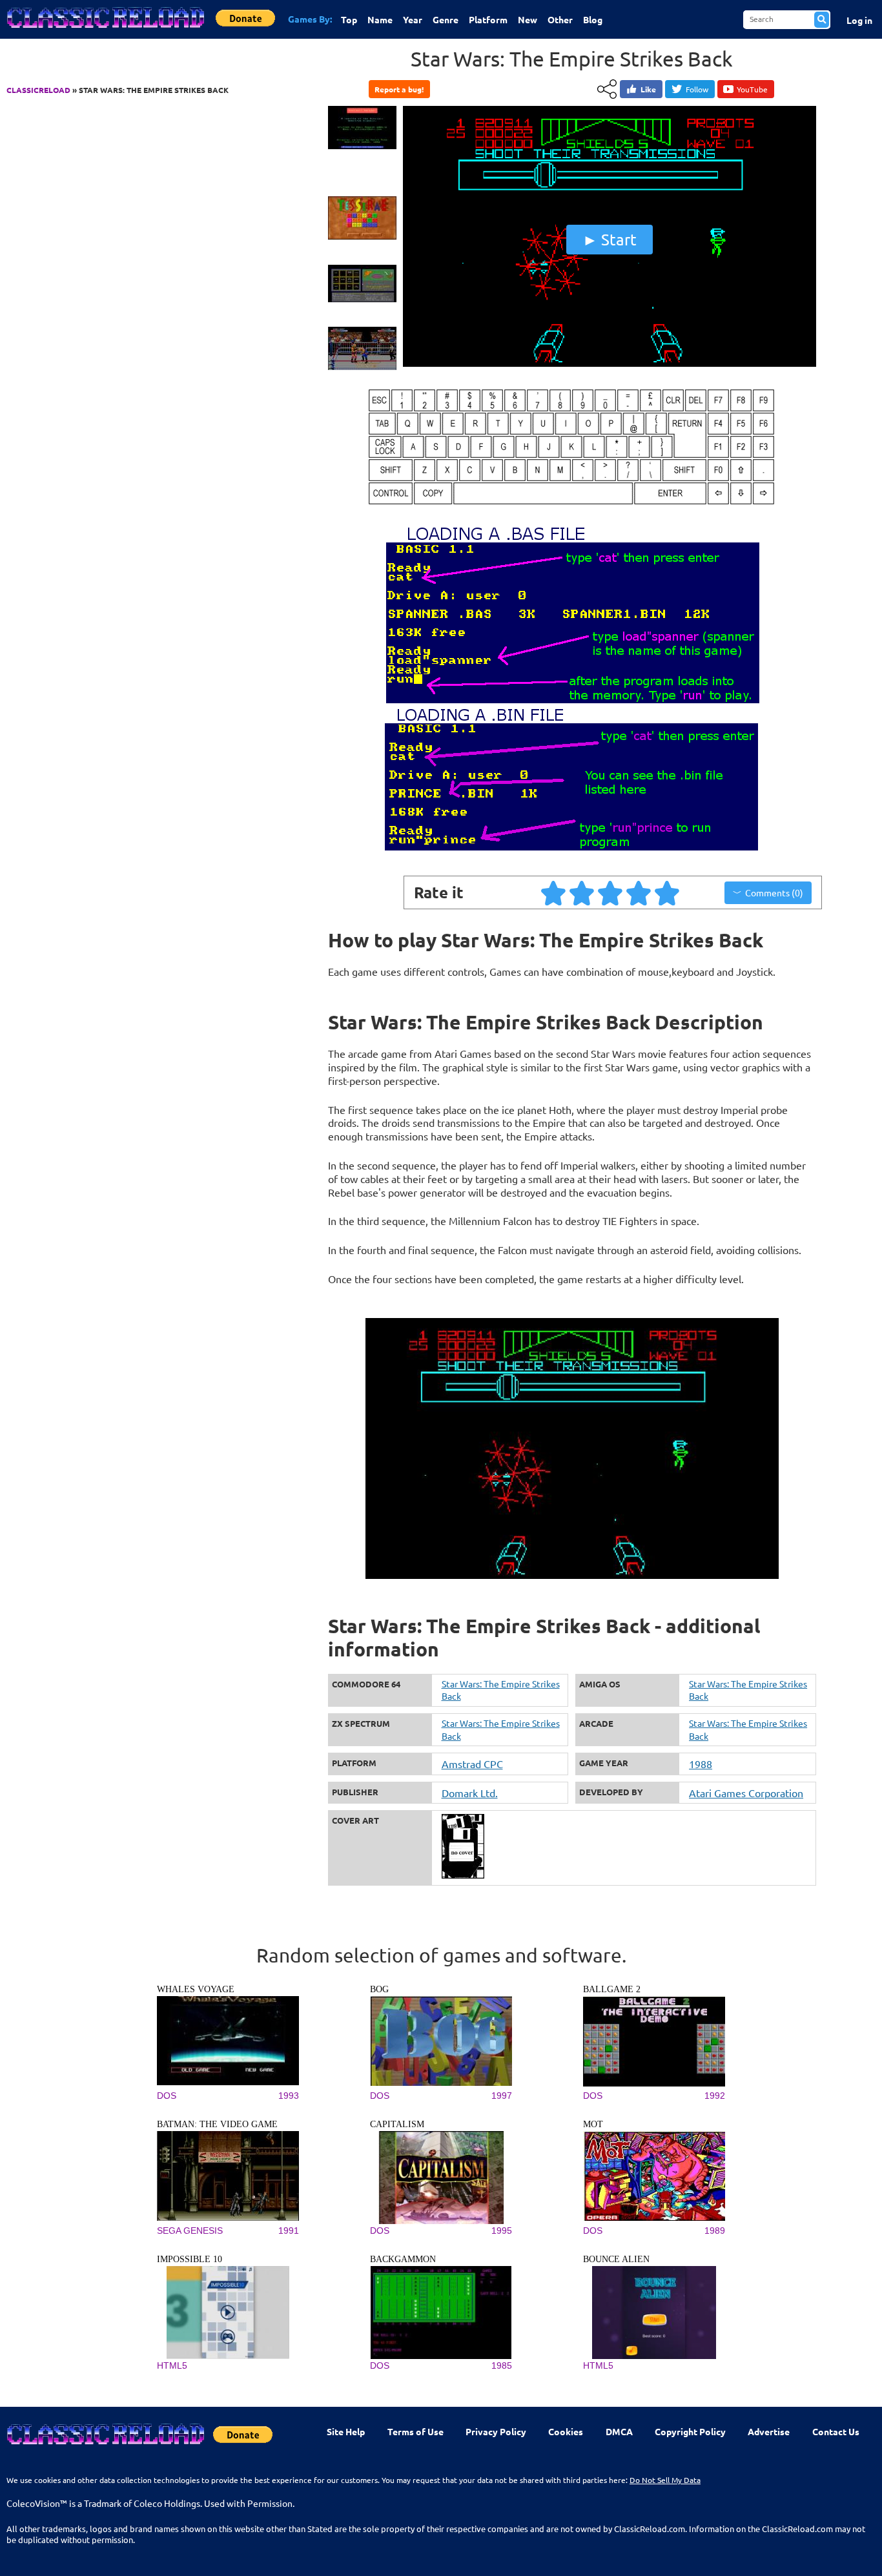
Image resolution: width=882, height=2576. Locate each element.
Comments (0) (774, 892)
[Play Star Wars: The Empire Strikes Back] (610, 364)
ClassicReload (38, 90)
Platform (488, 19)
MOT (593, 2124)
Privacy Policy (496, 2431)
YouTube (752, 89)
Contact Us (836, 2431)
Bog (379, 1989)
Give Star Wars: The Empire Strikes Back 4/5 (639, 892)
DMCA (619, 2431)
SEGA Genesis (190, 2231)
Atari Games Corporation (746, 1793)
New (528, 19)
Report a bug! (399, 89)
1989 (715, 2231)
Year (413, 19)
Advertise (769, 2431)
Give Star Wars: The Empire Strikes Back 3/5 (611, 892)
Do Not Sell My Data (665, 2480)
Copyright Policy (690, 2431)
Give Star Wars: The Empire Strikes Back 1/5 (554, 892)
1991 (289, 2231)
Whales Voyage (196, 1989)
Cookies (566, 2431)
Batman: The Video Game (217, 2124)
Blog (593, 19)
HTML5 (172, 2365)
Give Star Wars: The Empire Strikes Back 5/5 (668, 892)
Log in (859, 20)
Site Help (346, 2431)
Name (380, 19)
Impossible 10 (190, 2259)
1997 (502, 2096)
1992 (715, 2096)
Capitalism (397, 2124)
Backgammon (403, 2259)
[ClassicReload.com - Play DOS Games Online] (105, 30)
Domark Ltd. (470, 1793)
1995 (502, 2231)
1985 (502, 2365)
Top (349, 19)
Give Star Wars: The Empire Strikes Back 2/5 (582, 892)
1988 (701, 1764)
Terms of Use (415, 2431)
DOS (167, 2096)
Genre (446, 19)
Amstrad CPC (472, 1764)
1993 (289, 2096)
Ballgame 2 (612, 1989)
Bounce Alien (616, 2259)
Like (648, 89)
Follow (697, 89)
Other (560, 19)
